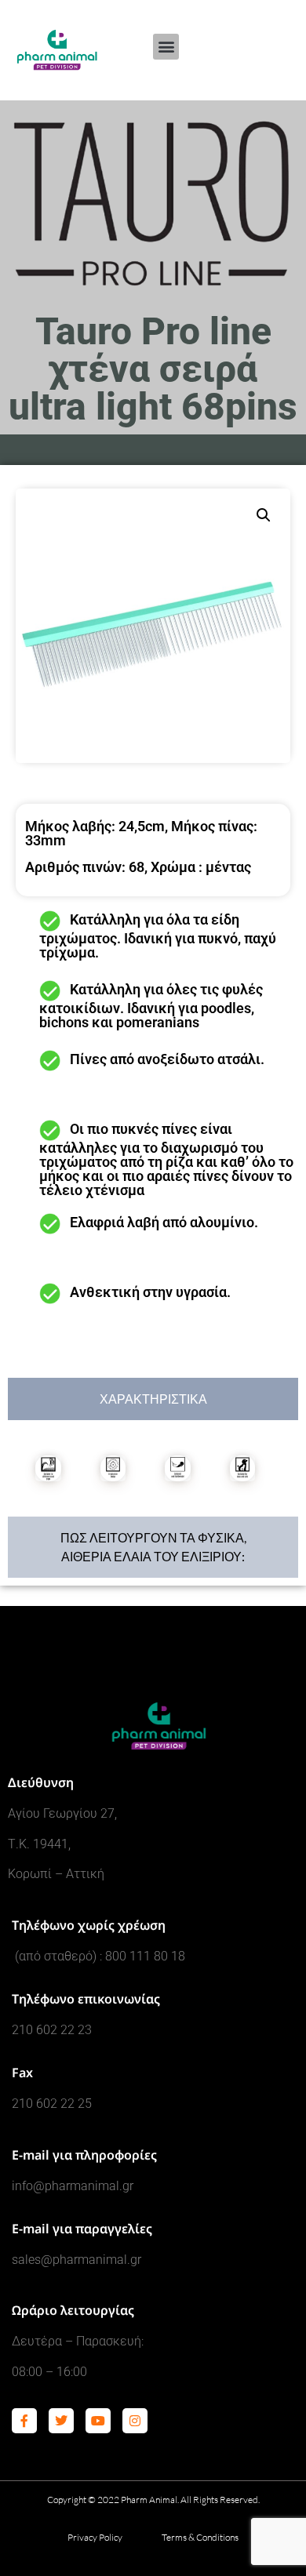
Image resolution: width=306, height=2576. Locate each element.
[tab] (153, 1399)
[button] (166, 47)
